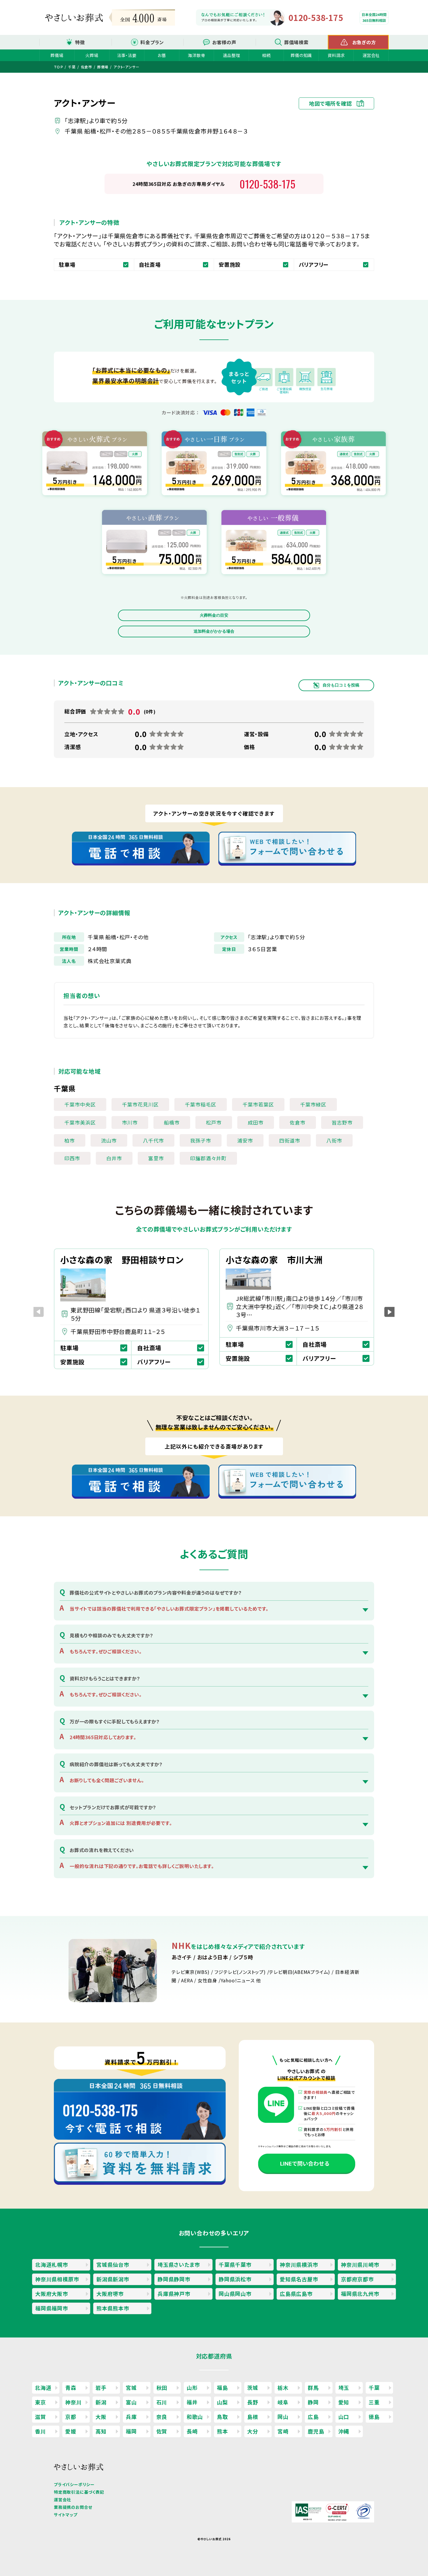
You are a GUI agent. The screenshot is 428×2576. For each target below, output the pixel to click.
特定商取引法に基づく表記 (79, 2492)
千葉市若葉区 (258, 1104)
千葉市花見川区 (140, 1104)
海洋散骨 (196, 55)
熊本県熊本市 (113, 2308)
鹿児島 (316, 2431)
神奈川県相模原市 (57, 2279)
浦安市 (245, 1140)
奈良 (162, 2417)
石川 (162, 2402)
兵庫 (131, 2417)
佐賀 (162, 2431)
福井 (192, 2402)
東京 (40, 2402)
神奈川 (73, 2402)
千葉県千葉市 (235, 2264)
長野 (253, 2402)
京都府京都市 (357, 2279)
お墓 (162, 55)
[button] (389, 1312)
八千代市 (153, 1140)
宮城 (131, 2388)
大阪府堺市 (110, 2294)
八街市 (334, 1140)
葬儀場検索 (296, 42)
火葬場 (92, 55)
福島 (222, 2388)
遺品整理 (231, 55)
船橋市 (172, 1122)
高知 (101, 2431)
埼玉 (344, 2388)
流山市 (109, 1140)
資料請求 (336, 55)
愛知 (344, 2402)
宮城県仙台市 (113, 2264)
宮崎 (283, 2431)
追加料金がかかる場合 (214, 631)
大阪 (101, 2417)
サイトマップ (66, 2515)
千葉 (374, 2388)
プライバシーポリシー (74, 2484)
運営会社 (371, 55)
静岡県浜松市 (235, 2279)
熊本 (222, 2431)
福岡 (131, 2431)
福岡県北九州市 (360, 2294)
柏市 (70, 1140)
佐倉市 (298, 1122)
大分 (253, 2431)
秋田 (162, 2388)
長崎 (192, 2431)
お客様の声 (224, 42)
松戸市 (214, 1122)
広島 (313, 2417)
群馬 (313, 2388)
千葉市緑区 (313, 1104)
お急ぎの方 (364, 42)
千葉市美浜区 (80, 1122)
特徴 (80, 42)
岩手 (101, 2388)
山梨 (222, 2402)
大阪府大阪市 (52, 2294)
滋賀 (40, 2417)
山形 (192, 2388)
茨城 (253, 2388)
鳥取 (222, 2417)
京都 (71, 2417)
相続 (266, 55)
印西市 (72, 1158)
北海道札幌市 (52, 2264)
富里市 (156, 1158)
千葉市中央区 (80, 1104)
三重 (374, 2402)
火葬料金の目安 (214, 615)
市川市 (130, 1122)
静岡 (313, 2402)
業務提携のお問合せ (73, 2507)
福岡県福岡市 (52, 2308)
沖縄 (344, 2431)
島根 (253, 2417)
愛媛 (71, 2431)
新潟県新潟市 (113, 2279)
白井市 (114, 1158)
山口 (344, 2417)
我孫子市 (201, 1140)
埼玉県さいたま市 (179, 2264)
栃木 (283, 2388)
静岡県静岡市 (174, 2279)
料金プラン (152, 42)
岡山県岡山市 (235, 2294)
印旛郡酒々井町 (208, 1158)
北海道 (43, 2388)
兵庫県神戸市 (174, 2294)
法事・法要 (127, 55)
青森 (71, 2388)
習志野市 (342, 1122)
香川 (40, 2431)
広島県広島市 (296, 2294)
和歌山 (195, 2417)
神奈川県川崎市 (360, 2264)
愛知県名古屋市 (299, 2279)
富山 (131, 2402)
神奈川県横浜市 (299, 2264)
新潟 (101, 2402)
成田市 (256, 1122)
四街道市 (290, 1140)
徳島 (374, 2417)
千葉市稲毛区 (201, 1104)
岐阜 (283, 2402)
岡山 (283, 2417)
